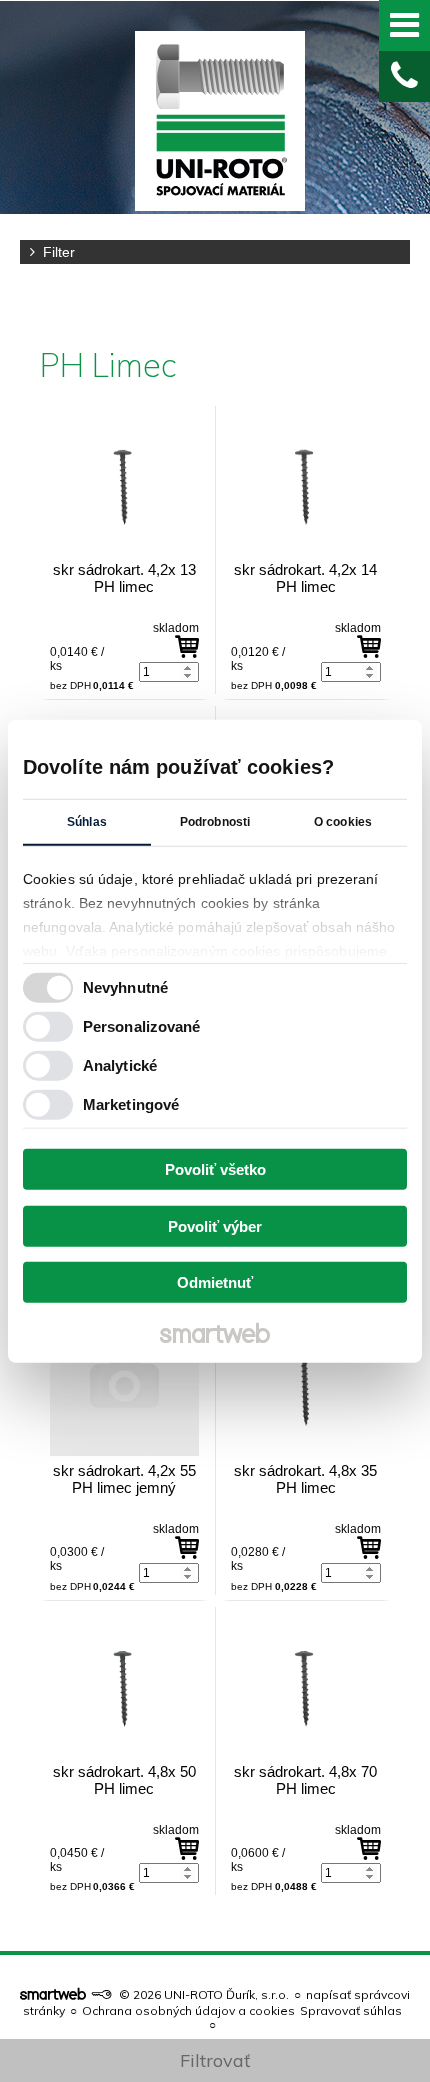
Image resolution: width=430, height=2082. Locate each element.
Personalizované (142, 1025)
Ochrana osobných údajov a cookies (188, 2010)
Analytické (120, 1064)
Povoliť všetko (215, 1169)
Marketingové (131, 1103)
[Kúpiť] (187, 647)
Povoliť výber (215, 1225)
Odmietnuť (215, 1282)
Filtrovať (215, 2060)
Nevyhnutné (125, 986)
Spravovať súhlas (351, 2010)
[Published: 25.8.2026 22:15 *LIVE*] (101, 1994)
